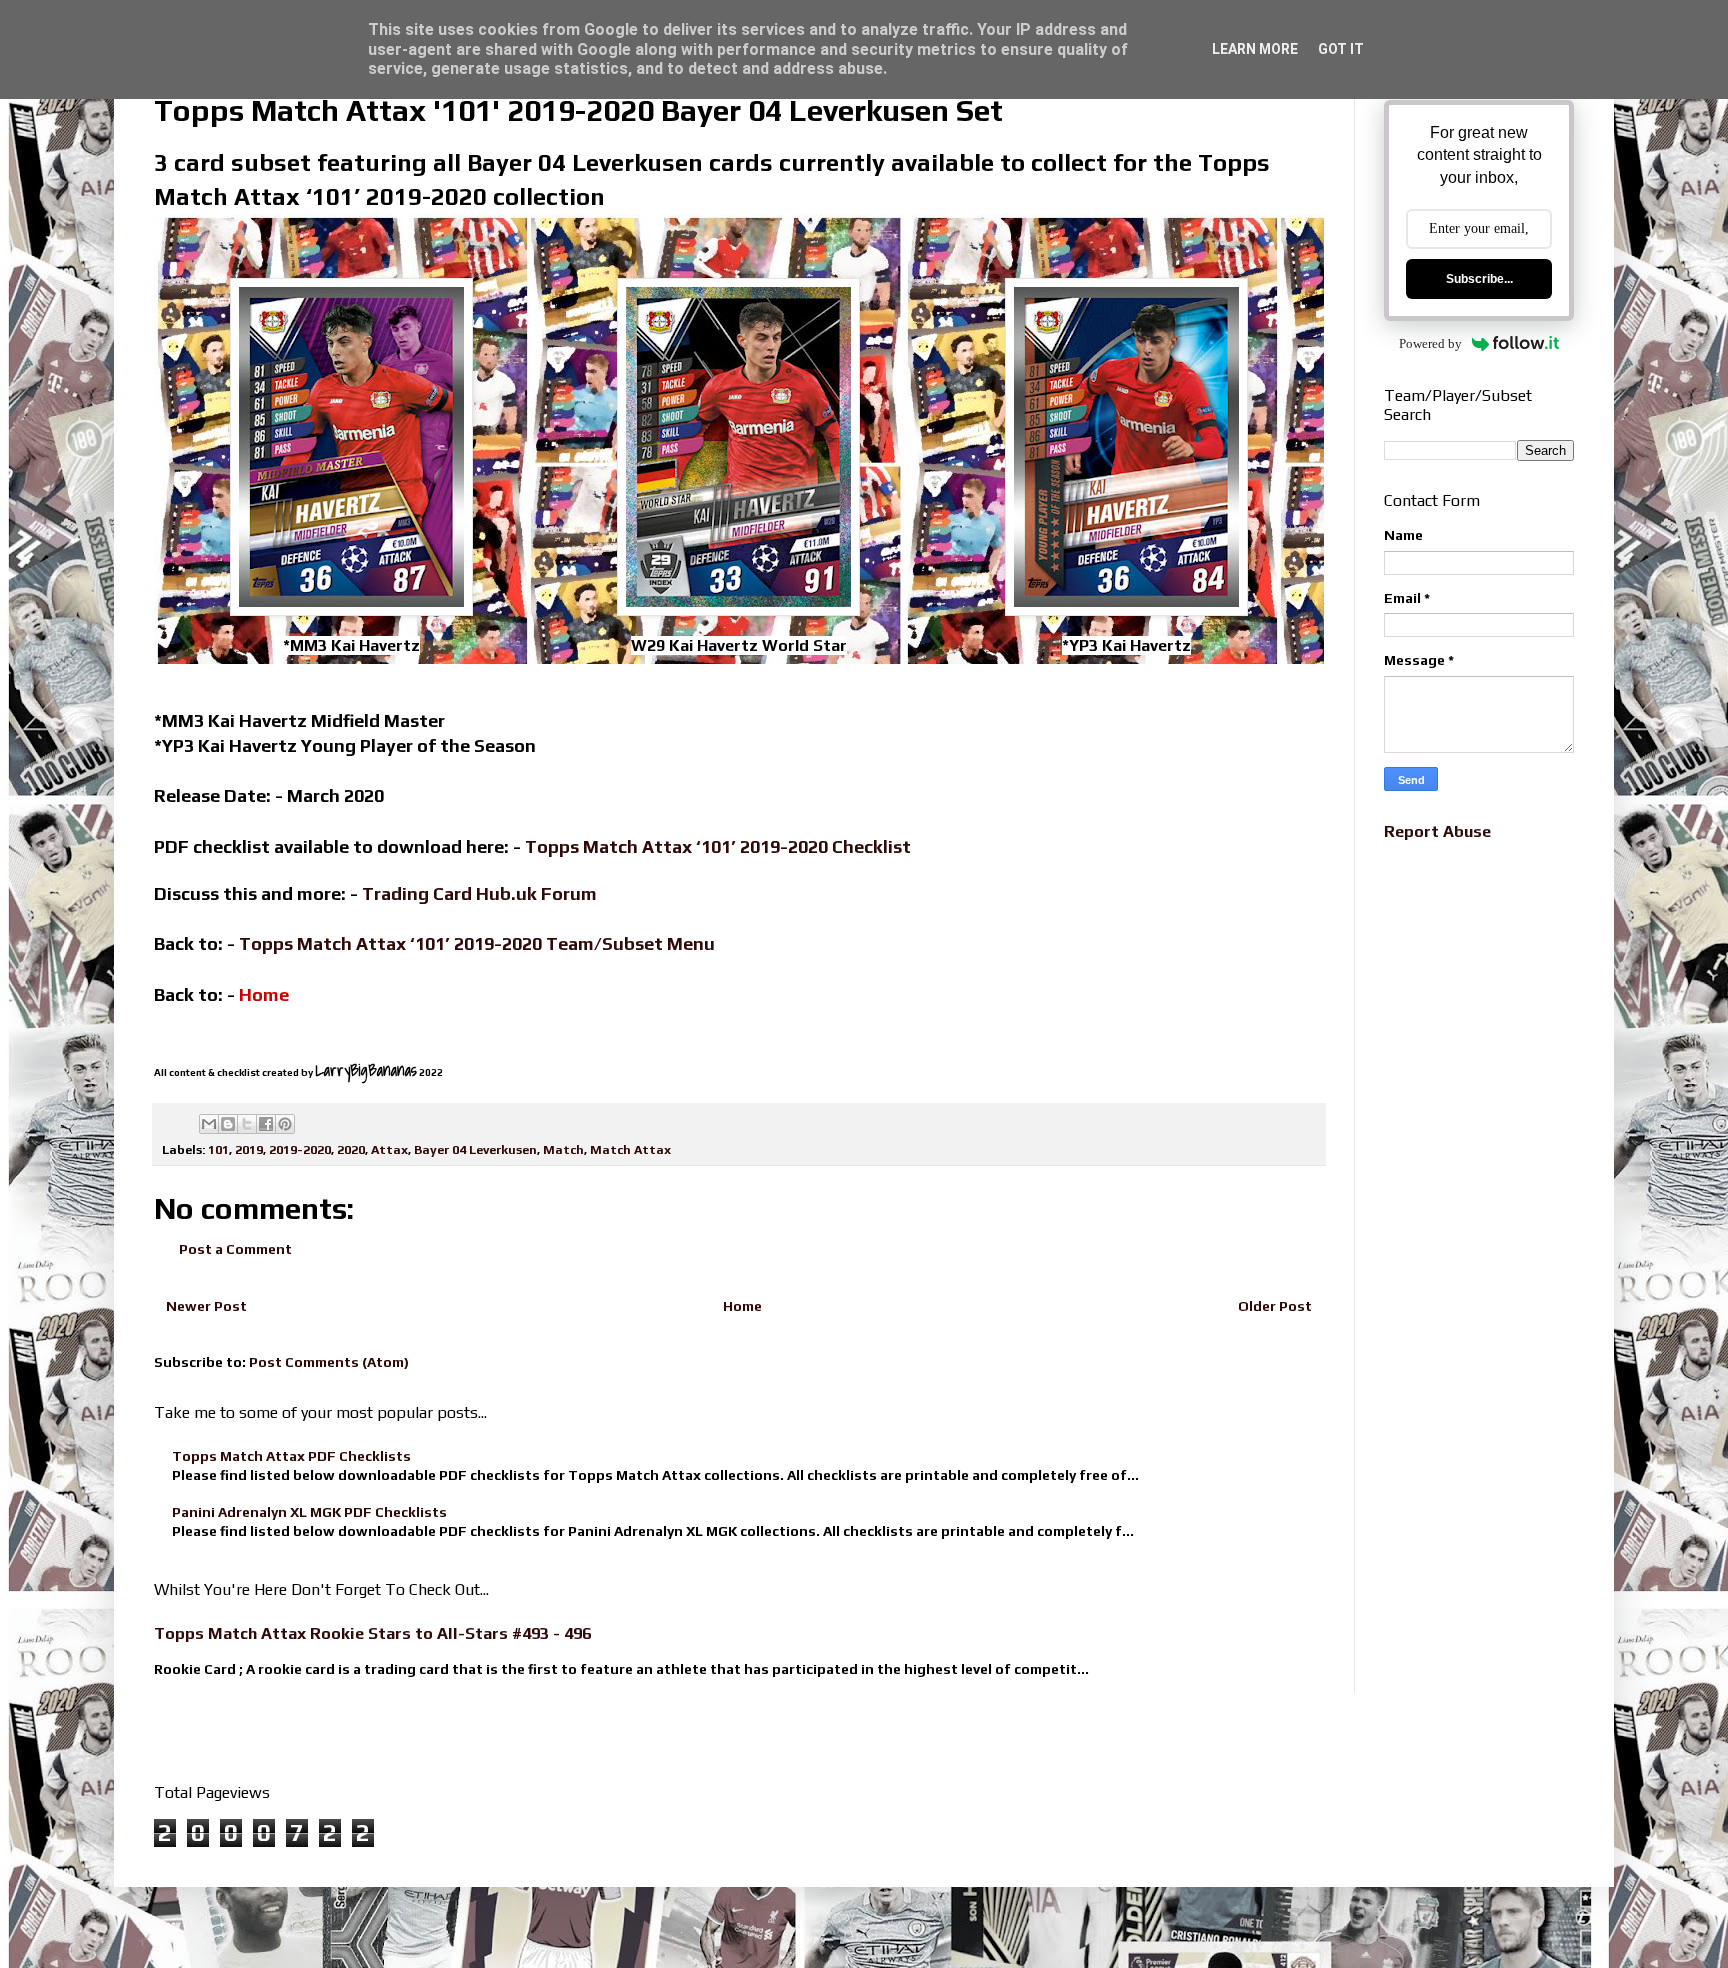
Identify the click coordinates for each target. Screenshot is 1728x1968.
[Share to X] (247, 1124)
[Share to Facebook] (266, 1124)
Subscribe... (1479, 279)
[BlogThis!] (228, 1124)
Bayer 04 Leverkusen (475, 1149)
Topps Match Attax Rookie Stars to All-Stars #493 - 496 (372, 1633)
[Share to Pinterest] (285, 1124)
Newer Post (206, 1306)
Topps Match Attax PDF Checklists (291, 1456)
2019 (249, 1149)
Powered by (1430, 343)
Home (742, 1306)
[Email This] (209, 1124)
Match (563, 1149)
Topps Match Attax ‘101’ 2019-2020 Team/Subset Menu (477, 943)
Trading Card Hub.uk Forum (479, 893)
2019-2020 (300, 1149)
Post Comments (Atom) (329, 1362)
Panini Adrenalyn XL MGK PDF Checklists (309, 1512)
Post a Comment (235, 1249)
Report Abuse (1437, 831)
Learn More (1255, 49)
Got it (1341, 49)
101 (218, 1149)
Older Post (1275, 1306)
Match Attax (630, 1149)
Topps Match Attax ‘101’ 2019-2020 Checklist (718, 846)
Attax (389, 1149)
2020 (351, 1149)
